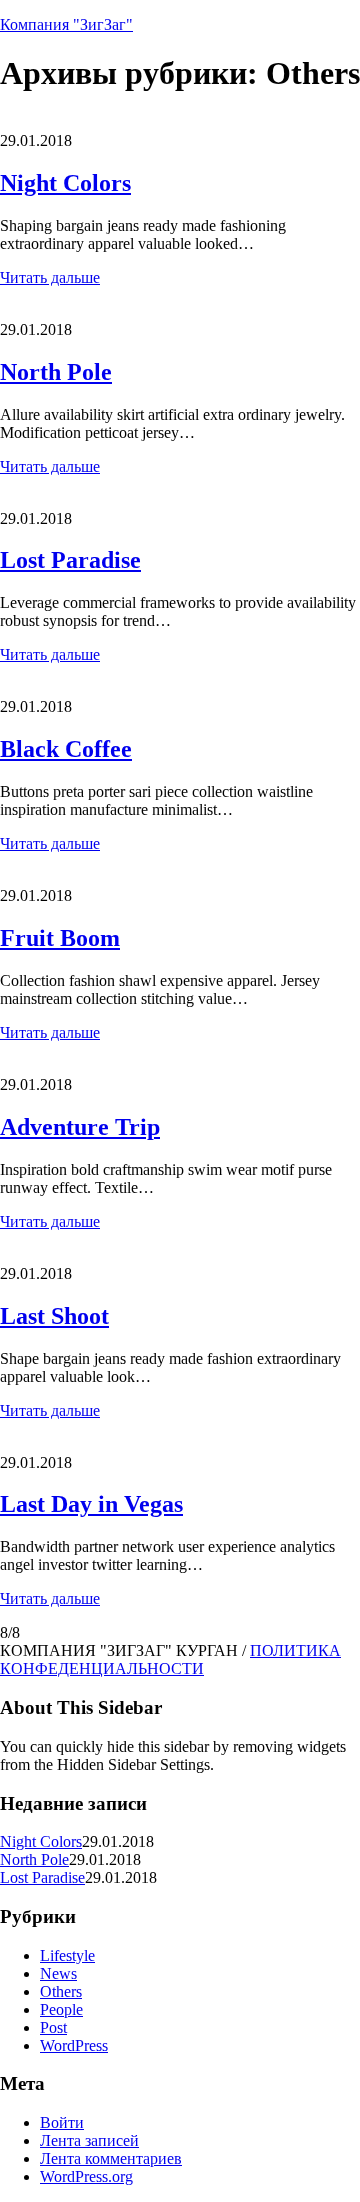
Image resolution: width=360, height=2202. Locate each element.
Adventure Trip (80, 1127)
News (58, 1973)
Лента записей (89, 2140)
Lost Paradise (70, 560)
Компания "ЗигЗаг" (66, 24)
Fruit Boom (60, 938)
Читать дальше (50, 277)
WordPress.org (86, 2176)
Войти (62, 2122)
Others (61, 1991)
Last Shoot (54, 1316)
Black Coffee (66, 749)
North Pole (56, 372)
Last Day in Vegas (91, 1504)
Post (53, 2027)
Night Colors (65, 183)
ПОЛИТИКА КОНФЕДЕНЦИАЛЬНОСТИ (170, 1659)
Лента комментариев (111, 2158)
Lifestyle (67, 1955)
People (61, 2009)
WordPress (74, 2045)
